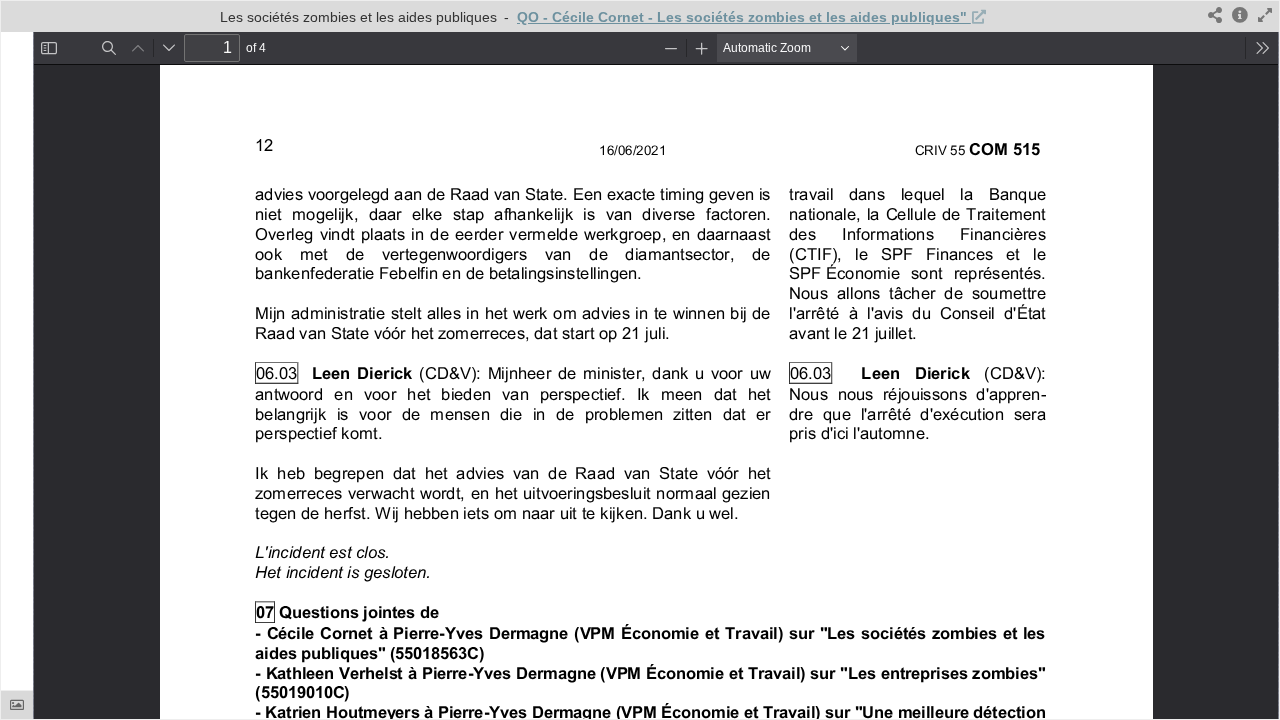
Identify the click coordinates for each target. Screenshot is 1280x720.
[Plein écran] (1265, 16)
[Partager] (1215, 16)
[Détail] (1240, 16)
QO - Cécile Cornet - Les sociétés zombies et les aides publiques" (744, 17)
